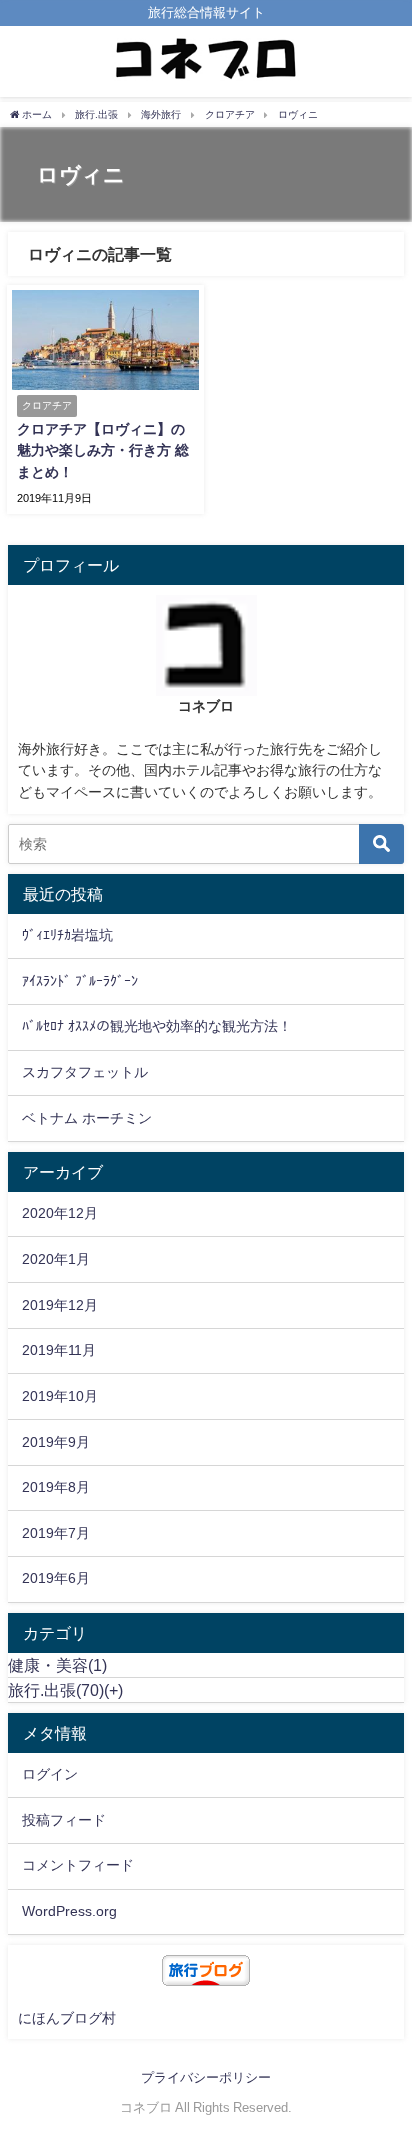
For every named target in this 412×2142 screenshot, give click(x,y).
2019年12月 (60, 1305)
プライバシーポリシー (206, 2077)
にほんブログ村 (67, 2018)
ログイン (50, 1774)
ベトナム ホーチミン (87, 1118)
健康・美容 (57, 1665)
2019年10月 (60, 1396)
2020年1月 (56, 1259)
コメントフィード (78, 1865)
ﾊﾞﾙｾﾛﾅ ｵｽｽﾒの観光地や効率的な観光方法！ (157, 1026)
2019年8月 (56, 1487)
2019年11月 (59, 1350)
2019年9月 (56, 1442)
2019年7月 (56, 1533)
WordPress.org (69, 1911)
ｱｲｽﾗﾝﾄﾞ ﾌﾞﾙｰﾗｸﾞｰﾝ (80, 981)
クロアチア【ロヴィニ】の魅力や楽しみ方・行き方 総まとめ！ (103, 450)
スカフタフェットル (85, 1072)
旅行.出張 (56, 1690)
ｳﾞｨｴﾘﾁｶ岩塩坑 (67, 935)
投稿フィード (64, 1820)
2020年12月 (60, 1213)
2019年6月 (56, 1578)
